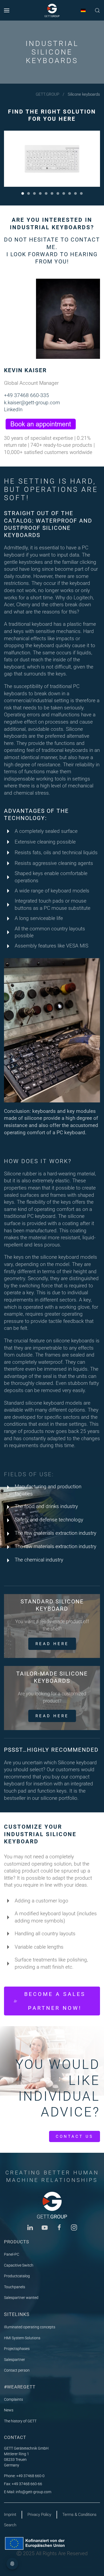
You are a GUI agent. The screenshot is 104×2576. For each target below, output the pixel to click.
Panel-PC (12, 2254)
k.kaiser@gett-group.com (32, 403)
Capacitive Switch (19, 2265)
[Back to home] (52, 10)
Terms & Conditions (79, 2515)
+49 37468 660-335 (27, 395)
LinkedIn (13, 409)
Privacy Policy (39, 2515)
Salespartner (15, 2360)
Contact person (17, 2370)
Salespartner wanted (21, 2298)
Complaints (13, 2399)
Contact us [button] (75, 2136)
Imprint (10, 2515)
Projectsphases (17, 2349)
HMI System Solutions (22, 2338)
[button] (7, 10)
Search (10, 2525)
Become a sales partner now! (55, 2001)
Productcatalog (17, 2276)
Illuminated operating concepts (30, 2327)
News (9, 2410)
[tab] (23, 193)
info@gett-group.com (33, 2492)
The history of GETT (20, 2421)
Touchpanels (15, 2287)
